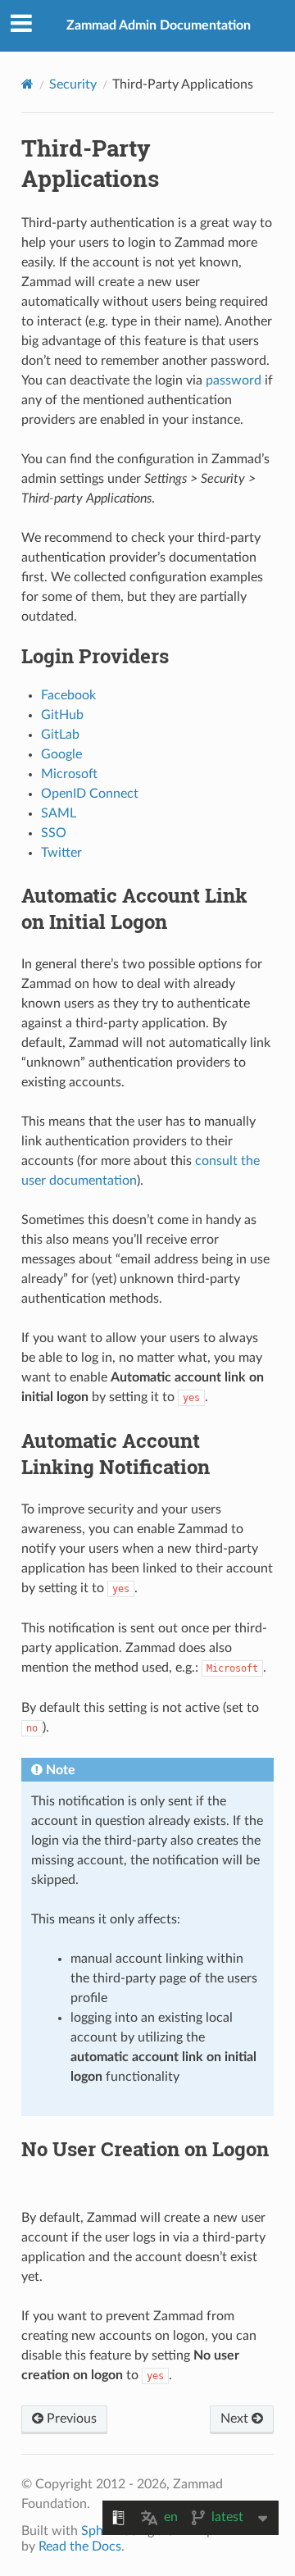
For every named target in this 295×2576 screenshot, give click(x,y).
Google (61, 754)
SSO (54, 833)
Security (73, 84)
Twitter (61, 853)
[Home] (27, 84)
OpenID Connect (90, 794)
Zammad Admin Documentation (159, 25)
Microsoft (69, 774)
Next (236, 2419)
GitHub (62, 715)
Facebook (68, 695)
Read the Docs (80, 2546)
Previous (70, 2419)
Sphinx (101, 2531)
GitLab (60, 735)
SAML (59, 813)
